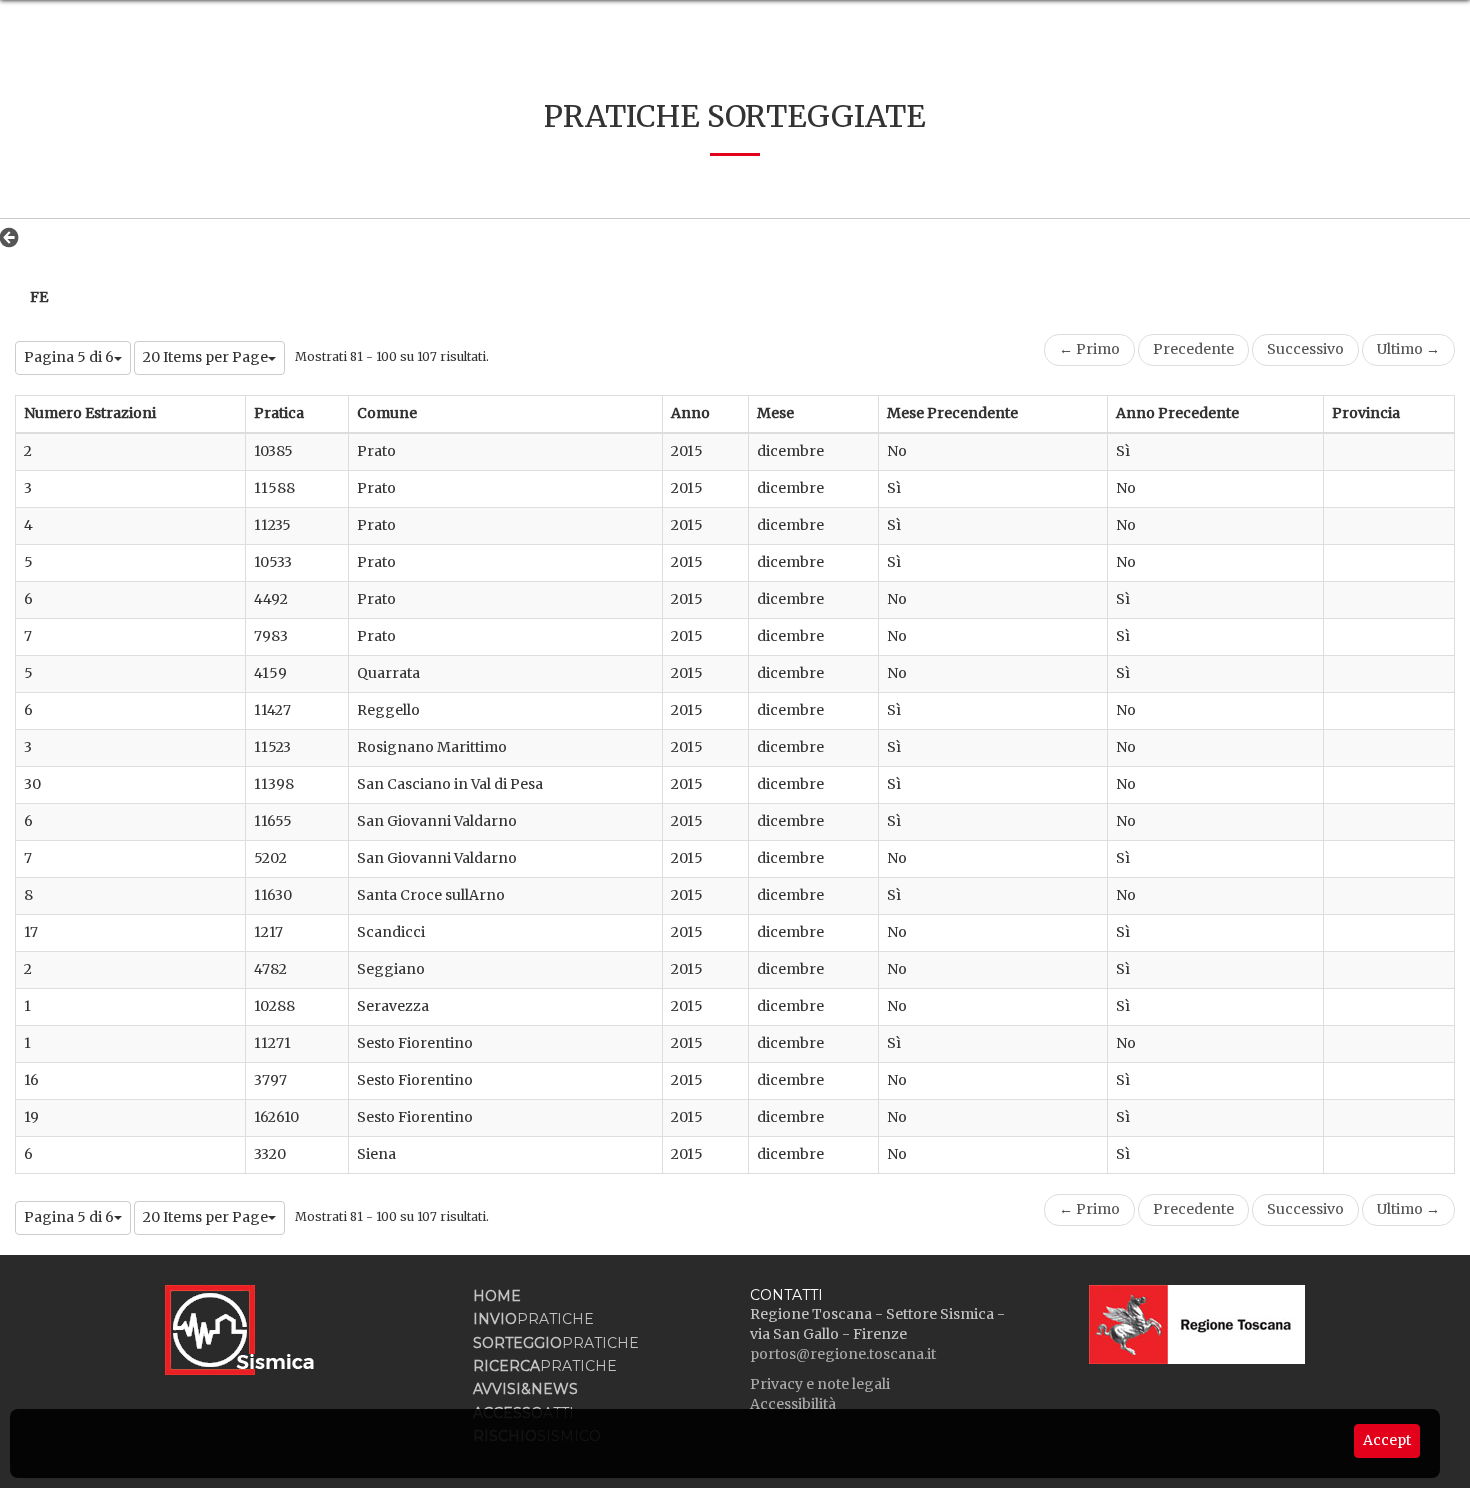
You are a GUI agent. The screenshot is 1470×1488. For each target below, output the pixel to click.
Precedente (1193, 349)
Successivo (1305, 349)
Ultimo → (1408, 349)
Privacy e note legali (820, 1384)
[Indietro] (14, 237)
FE (39, 297)
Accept (1387, 1440)
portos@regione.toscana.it (843, 1354)
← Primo (1089, 349)
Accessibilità (793, 1404)
